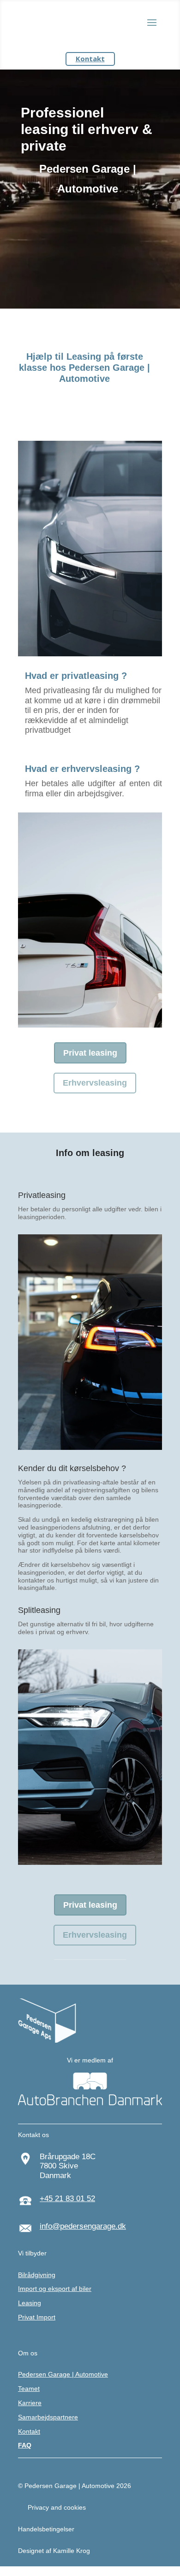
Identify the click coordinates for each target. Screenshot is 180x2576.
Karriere (30, 2403)
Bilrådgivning (37, 2275)
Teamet (29, 2389)
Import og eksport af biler (55, 2289)
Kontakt (90, 58)
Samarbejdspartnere (48, 2417)
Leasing (30, 2303)
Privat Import (37, 2317)
